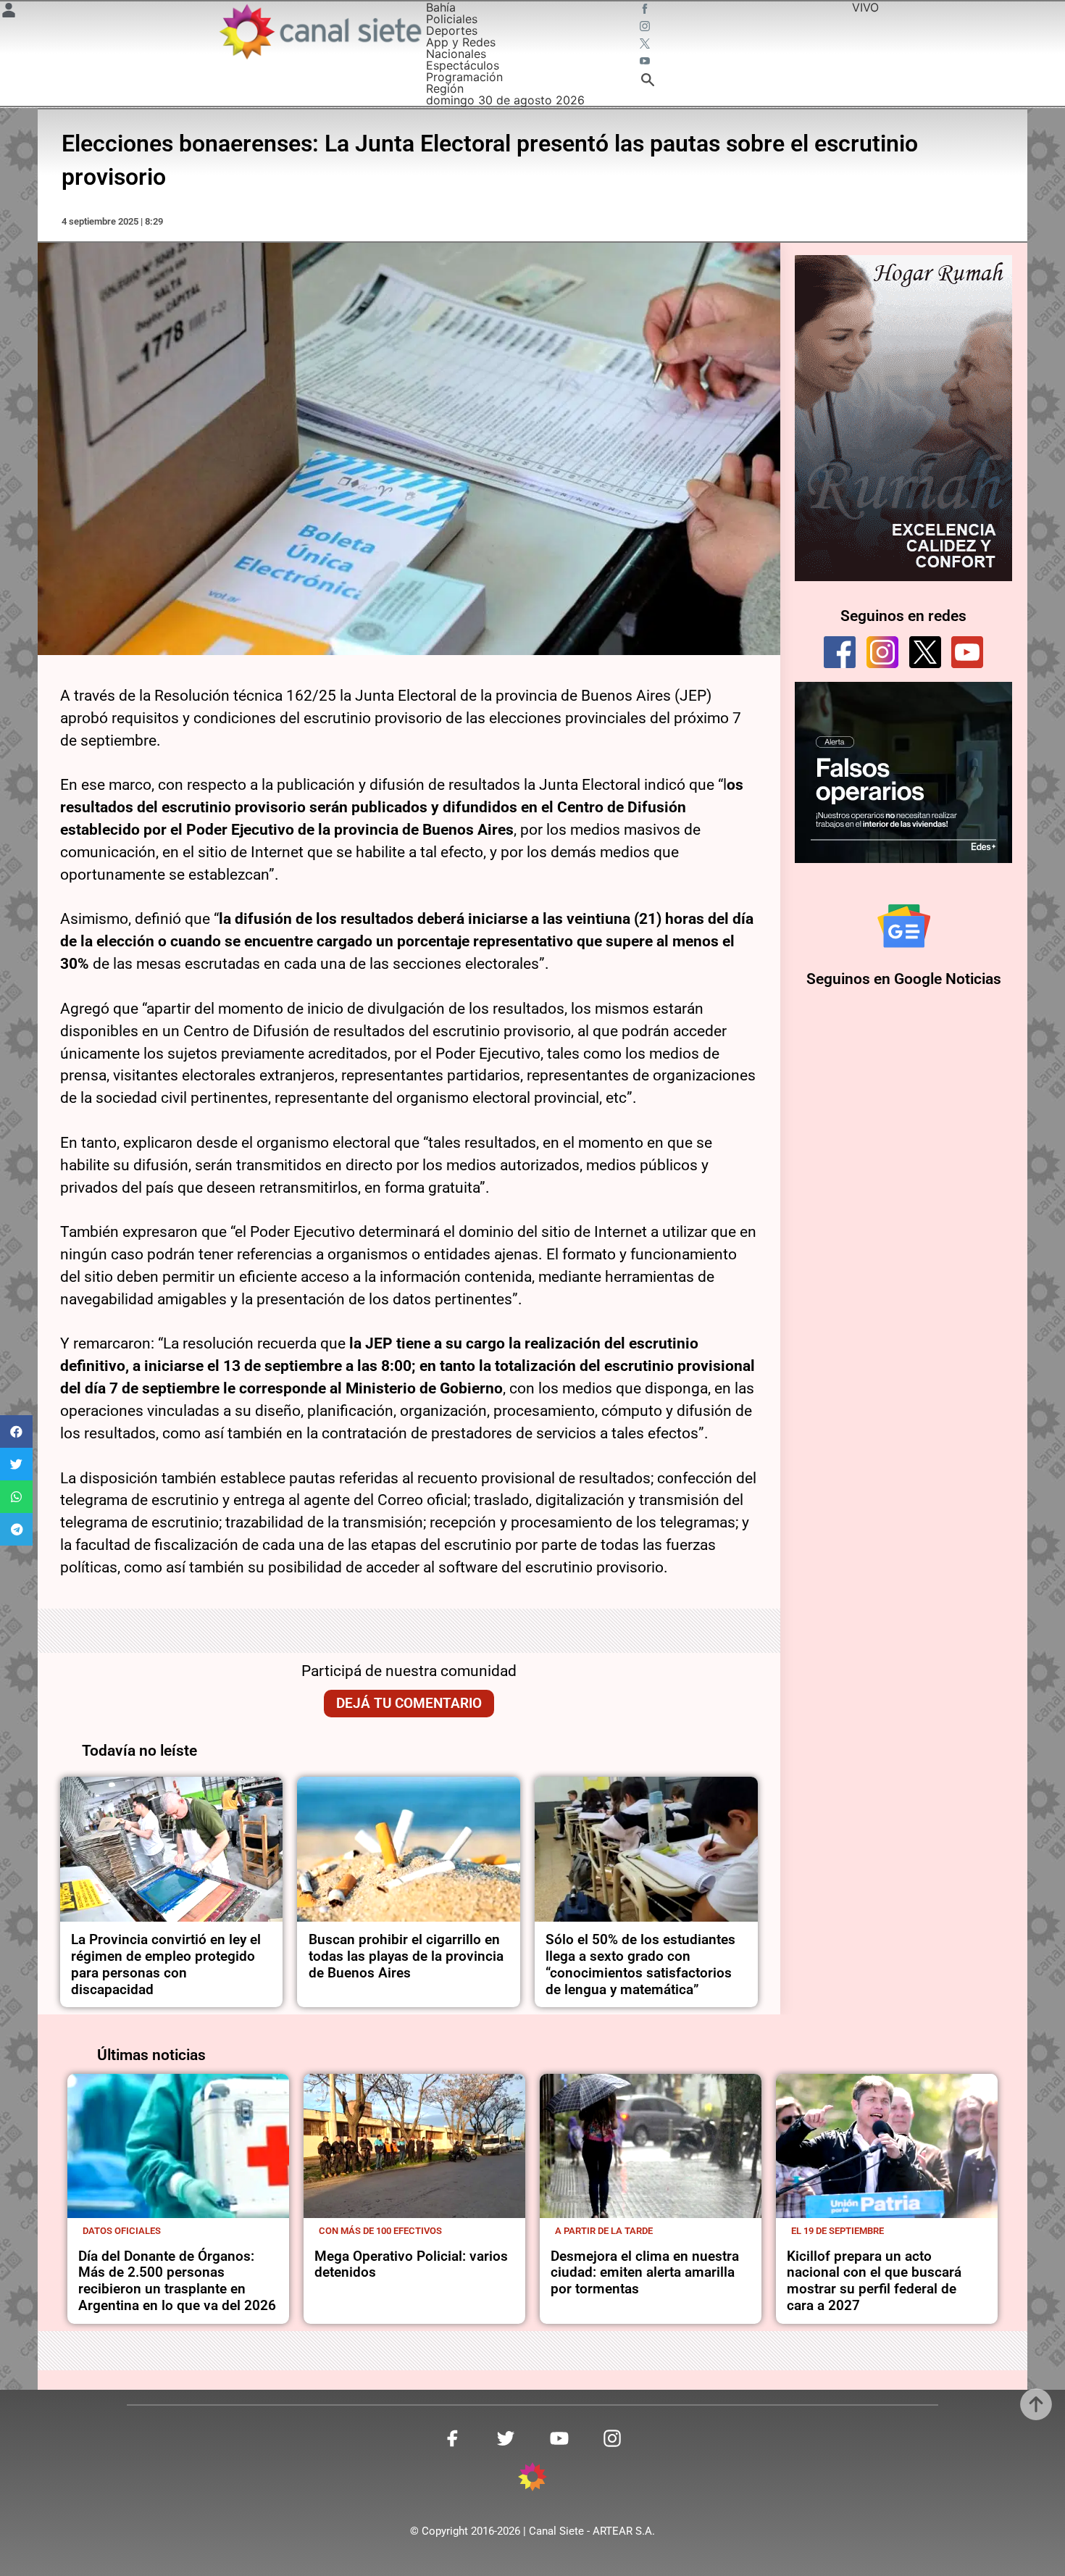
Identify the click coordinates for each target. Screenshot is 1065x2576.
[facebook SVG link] (646, 10)
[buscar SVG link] (648, 82)
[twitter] (925, 652)
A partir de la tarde (604, 2231)
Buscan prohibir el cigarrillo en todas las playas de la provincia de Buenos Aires (406, 1956)
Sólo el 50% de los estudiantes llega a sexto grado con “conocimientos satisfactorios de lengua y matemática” (640, 1964)
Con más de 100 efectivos (380, 2231)
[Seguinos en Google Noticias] (904, 926)
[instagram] (882, 652)
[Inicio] (319, 32)
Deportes (452, 30)
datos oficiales (122, 2231)
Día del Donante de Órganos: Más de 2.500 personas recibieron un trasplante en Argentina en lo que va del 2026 (177, 2281)
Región (445, 88)
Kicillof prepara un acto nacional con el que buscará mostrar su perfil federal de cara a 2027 (874, 2281)
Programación (464, 77)
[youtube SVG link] (646, 62)
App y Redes (461, 42)
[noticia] (172, 1849)
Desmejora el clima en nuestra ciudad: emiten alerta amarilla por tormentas (645, 2273)
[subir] (1036, 2404)
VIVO (865, 7)
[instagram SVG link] (646, 28)
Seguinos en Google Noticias (904, 979)
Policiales (452, 19)
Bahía (441, 7)
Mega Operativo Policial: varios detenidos (411, 2264)
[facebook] (840, 652)
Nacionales (456, 54)
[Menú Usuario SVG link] (9, 12)
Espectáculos (463, 65)
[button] (16, 1431)
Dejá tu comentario (409, 1703)
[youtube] (967, 652)
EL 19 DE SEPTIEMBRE (838, 2231)
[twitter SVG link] (646, 45)
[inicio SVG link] (532, 2479)
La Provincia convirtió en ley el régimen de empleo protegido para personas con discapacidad (166, 1964)
